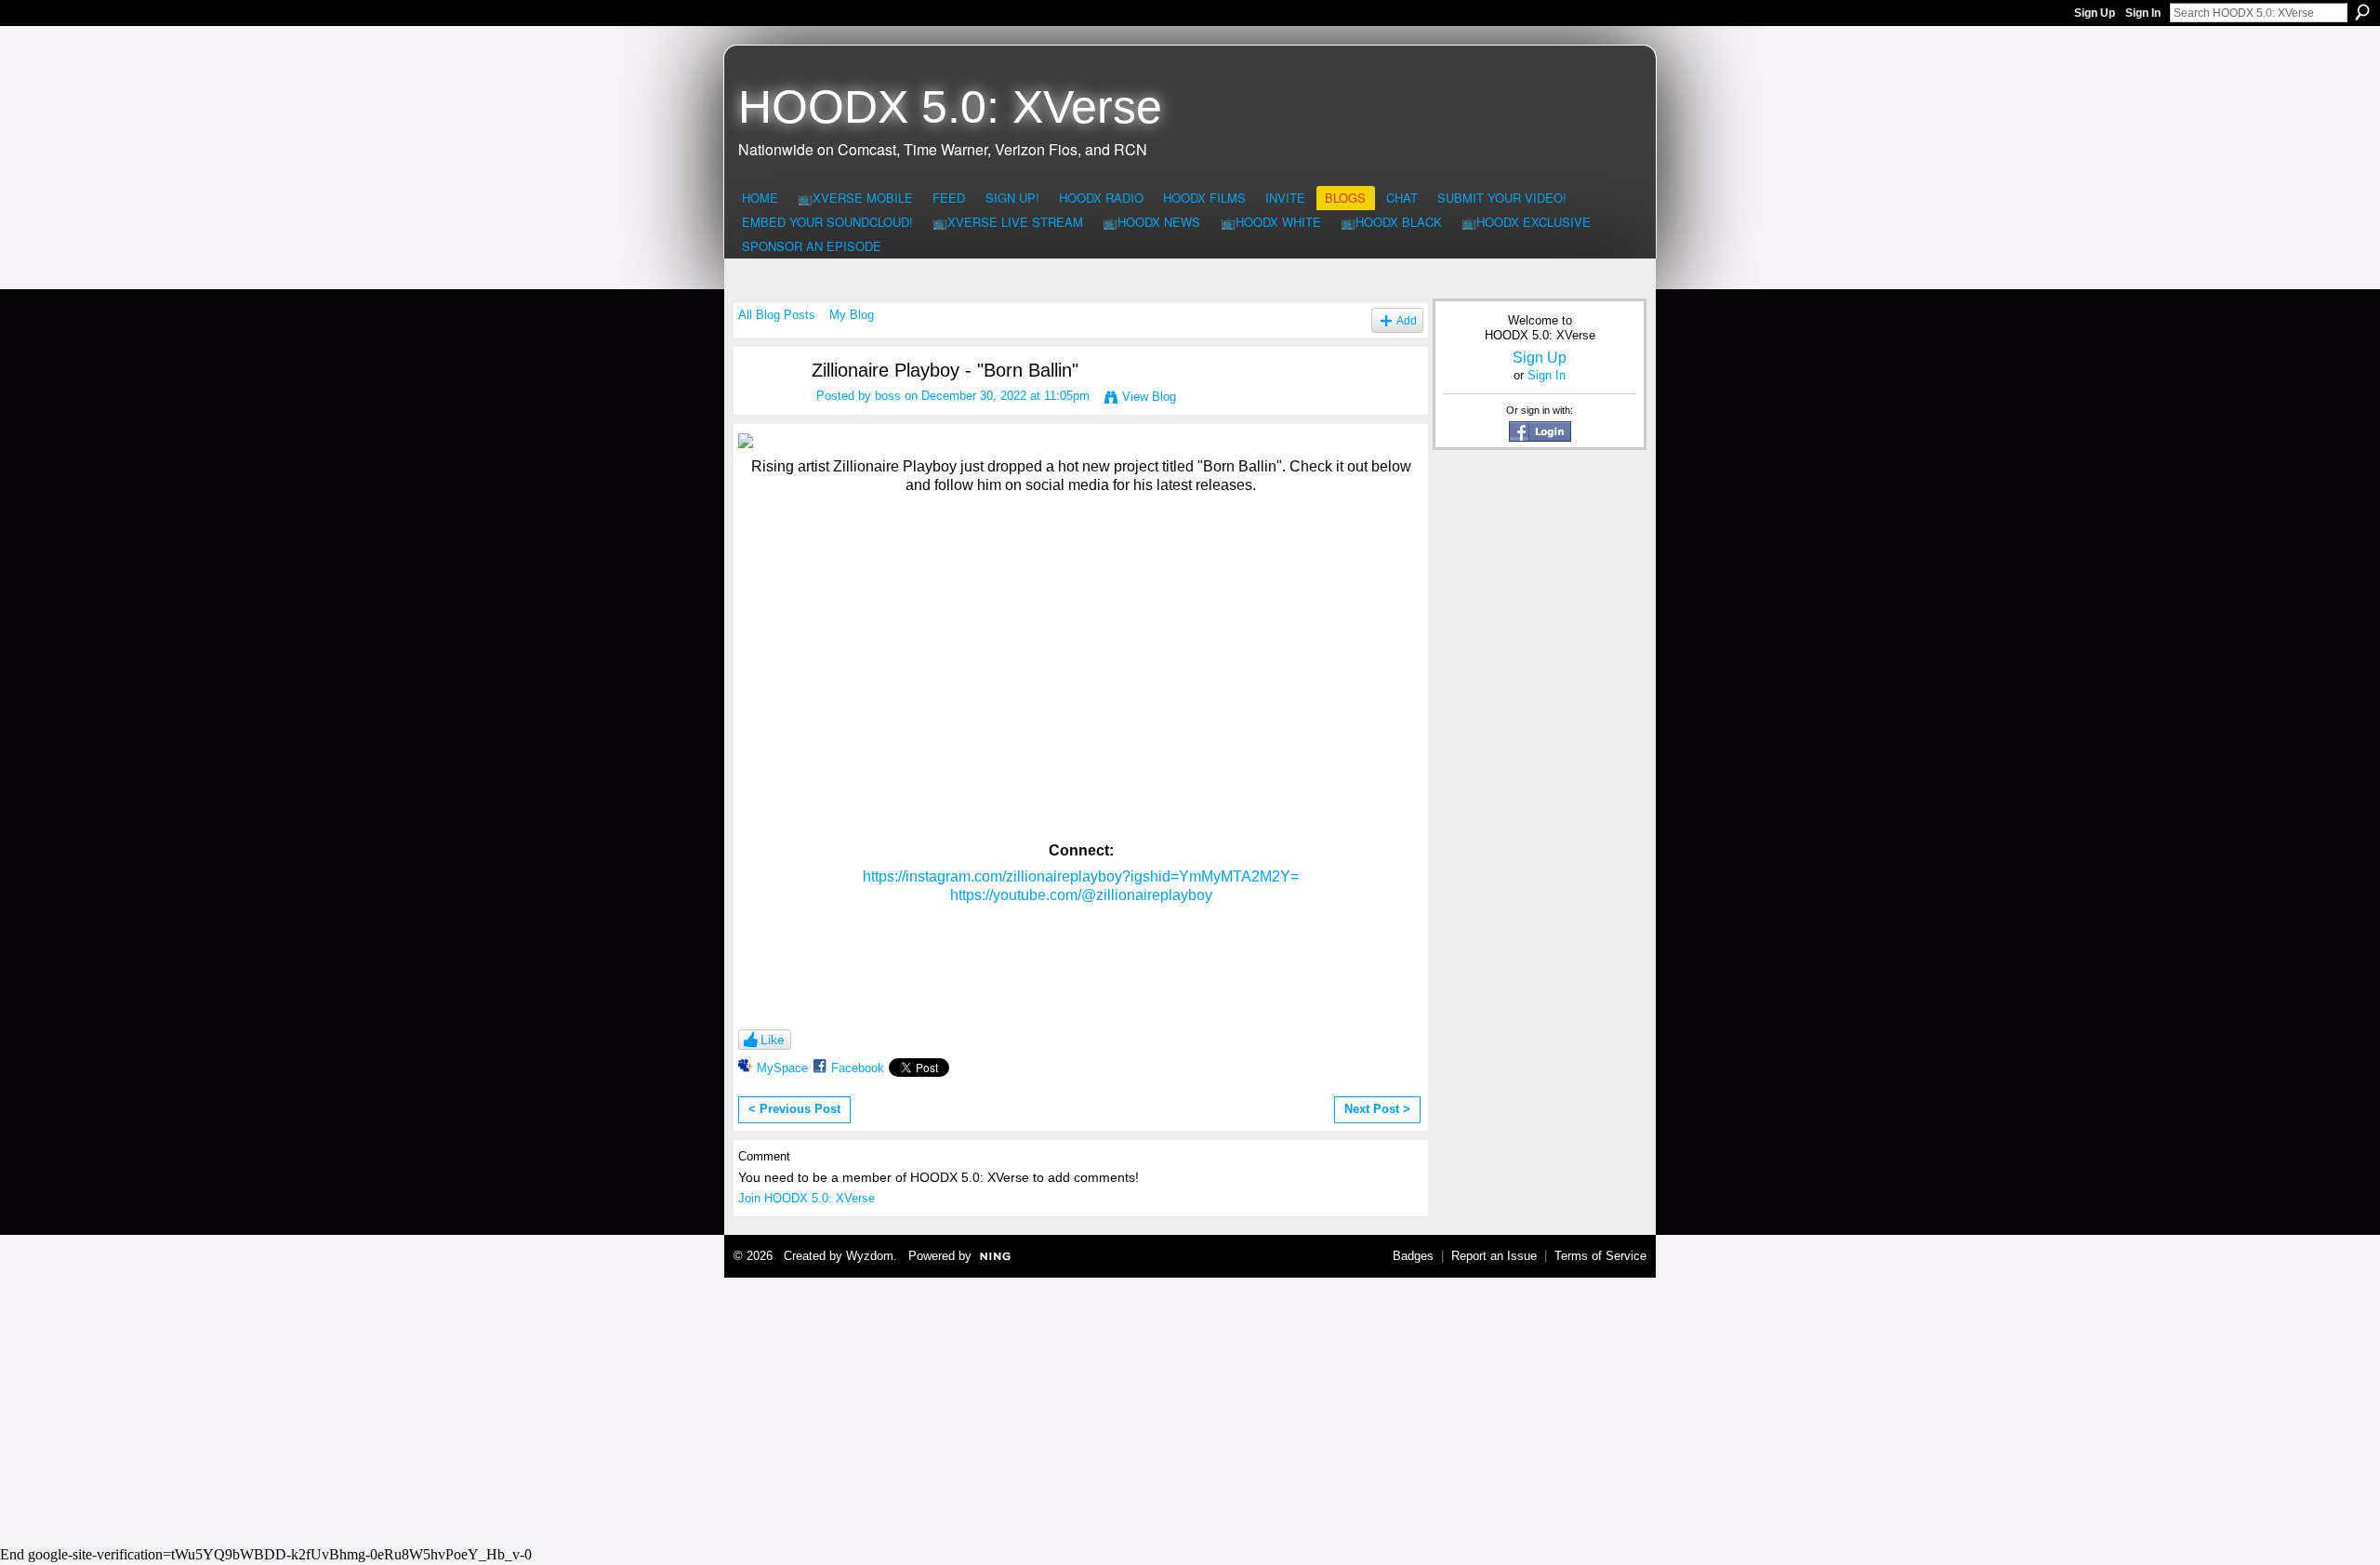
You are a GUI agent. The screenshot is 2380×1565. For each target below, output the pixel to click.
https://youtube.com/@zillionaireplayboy (1081, 895)
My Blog (852, 315)
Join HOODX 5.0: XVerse (807, 1198)
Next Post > (1377, 1109)
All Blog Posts (777, 315)
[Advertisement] (1190, 1409)
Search (2362, 12)
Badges (1413, 1256)
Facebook (858, 1068)
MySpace (782, 1068)
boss (888, 396)
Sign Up (2095, 13)
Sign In (2143, 13)
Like (773, 1040)
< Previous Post (794, 1109)
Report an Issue (1494, 1256)
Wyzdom (870, 1256)
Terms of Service (1600, 1256)
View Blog (1149, 397)
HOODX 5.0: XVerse (950, 107)
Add (1407, 320)
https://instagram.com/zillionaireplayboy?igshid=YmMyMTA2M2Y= (1081, 876)
